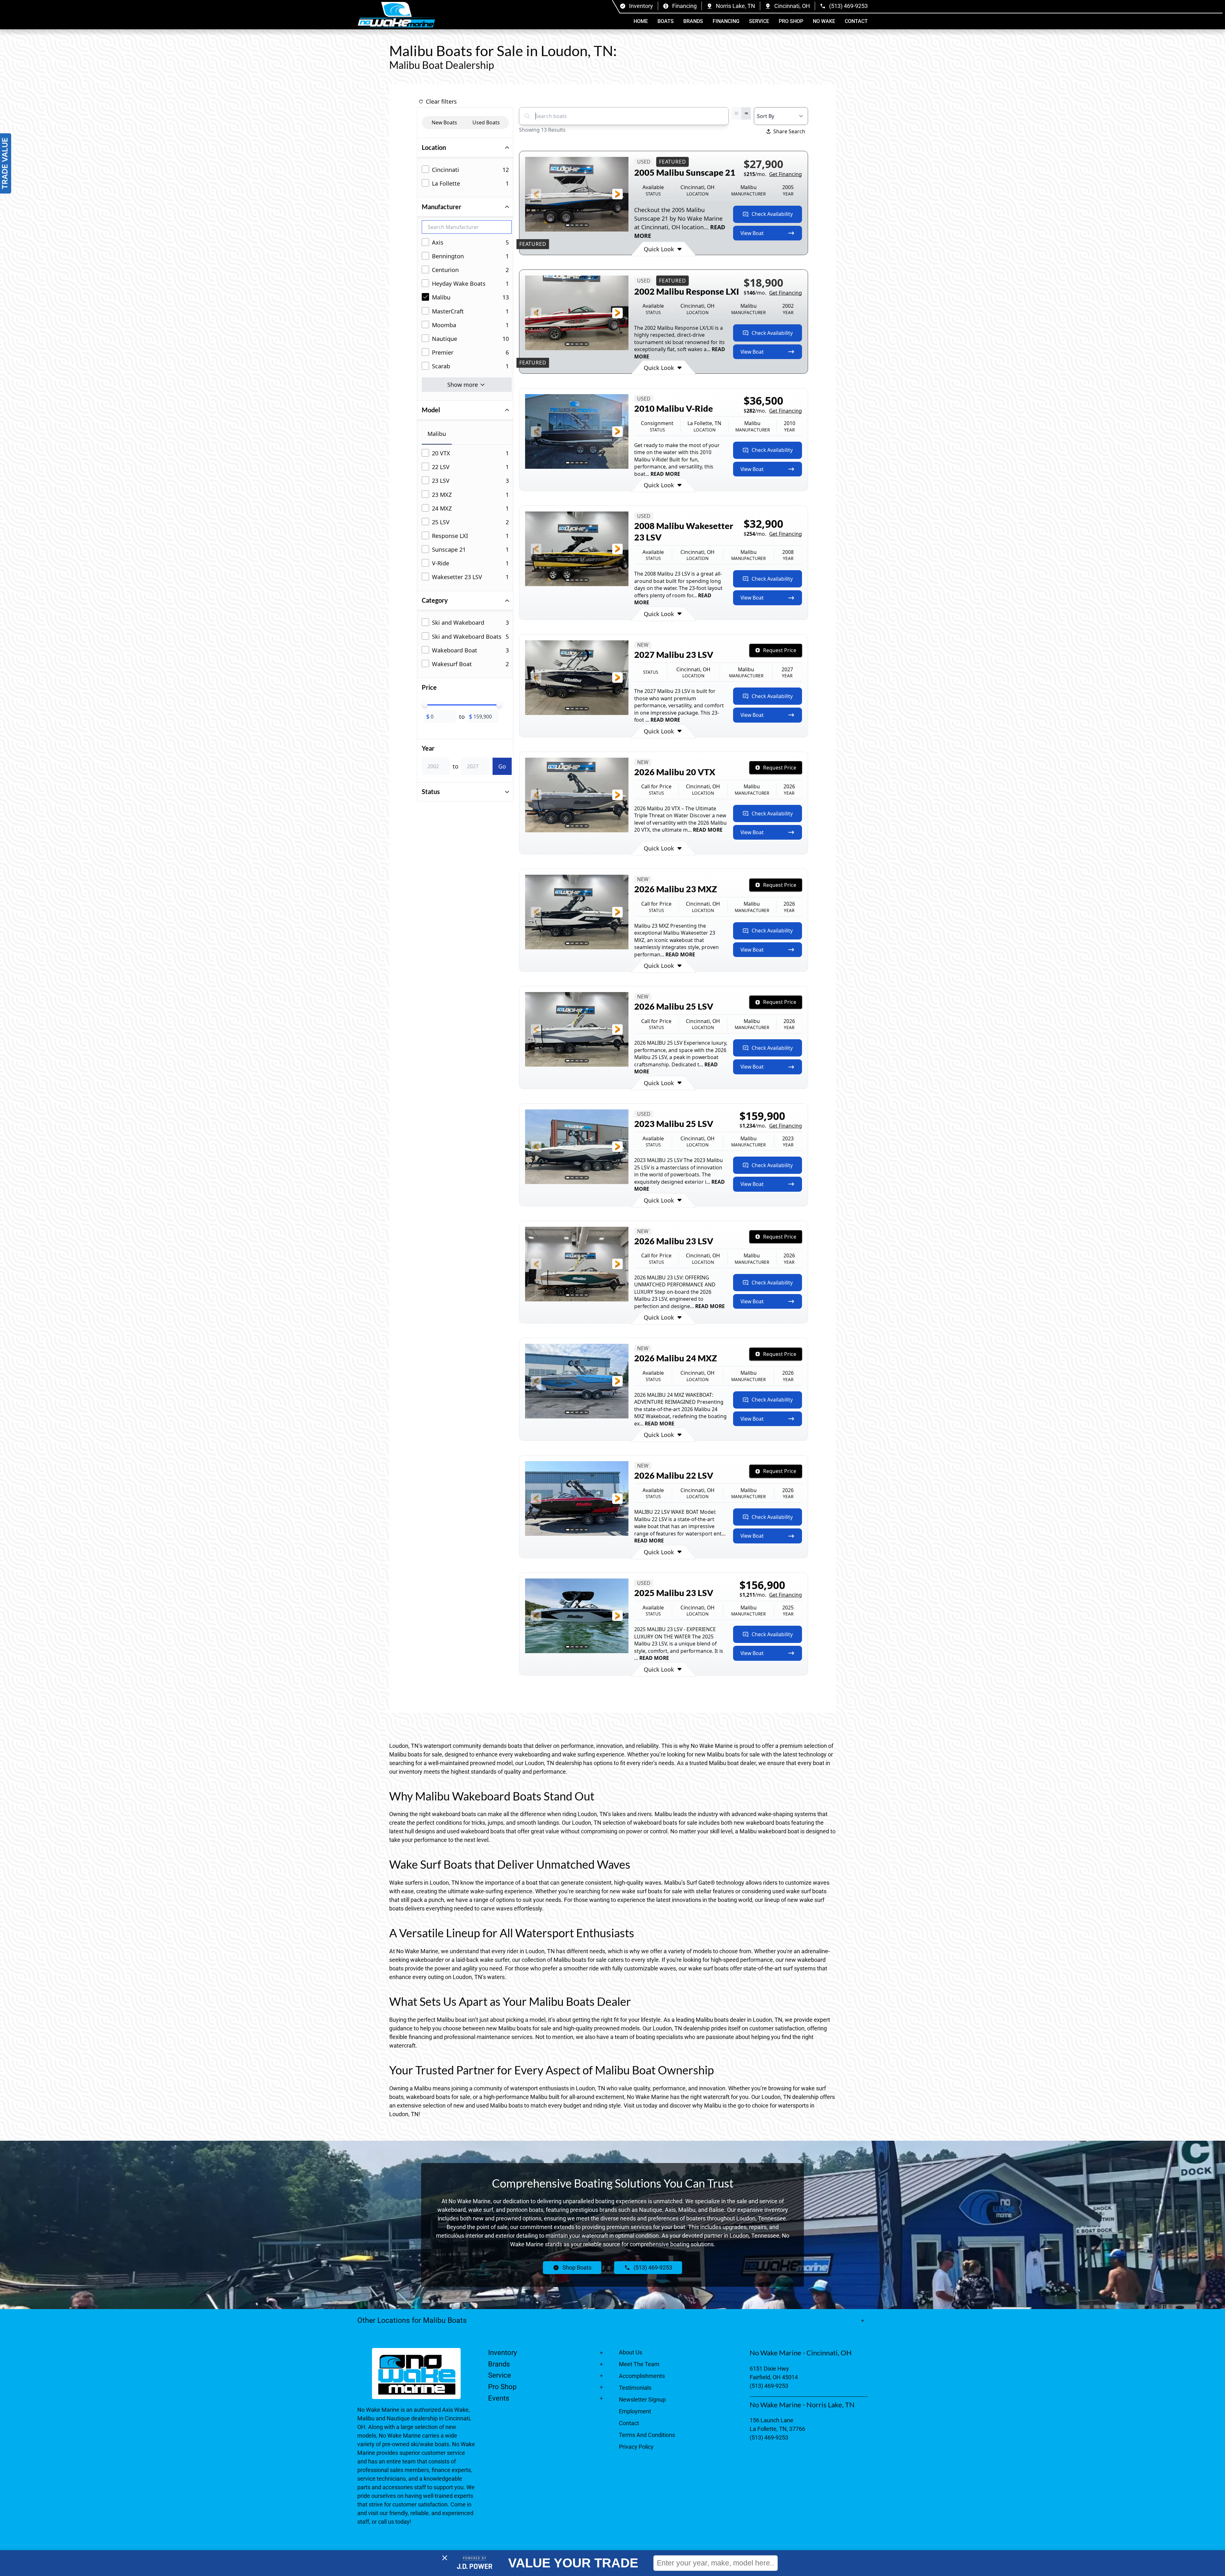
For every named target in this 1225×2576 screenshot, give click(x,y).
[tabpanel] (467, 516)
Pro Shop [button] (791, 21)
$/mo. (773, 174)
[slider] (425, 704)
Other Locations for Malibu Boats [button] (412, 2320)
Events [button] (499, 2398)
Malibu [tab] (437, 434)
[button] (536, 194)
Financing (726, 21)
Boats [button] (666, 21)
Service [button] (759, 21)
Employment (635, 2411)
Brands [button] (693, 21)
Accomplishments (642, 2376)
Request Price (780, 650)
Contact (856, 21)
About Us (631, 2352)
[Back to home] (396, 15)
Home (641, 21)
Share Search (789, 131)
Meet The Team (639, 2364)
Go (502, 766)
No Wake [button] (824, 21)
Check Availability (772, 214)
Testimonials (635, 2388)
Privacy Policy (636, 2447)
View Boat (752, 233)
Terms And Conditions (647, 2435)
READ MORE (665, 474)
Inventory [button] (502, 2353)
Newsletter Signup (642, 2399)
